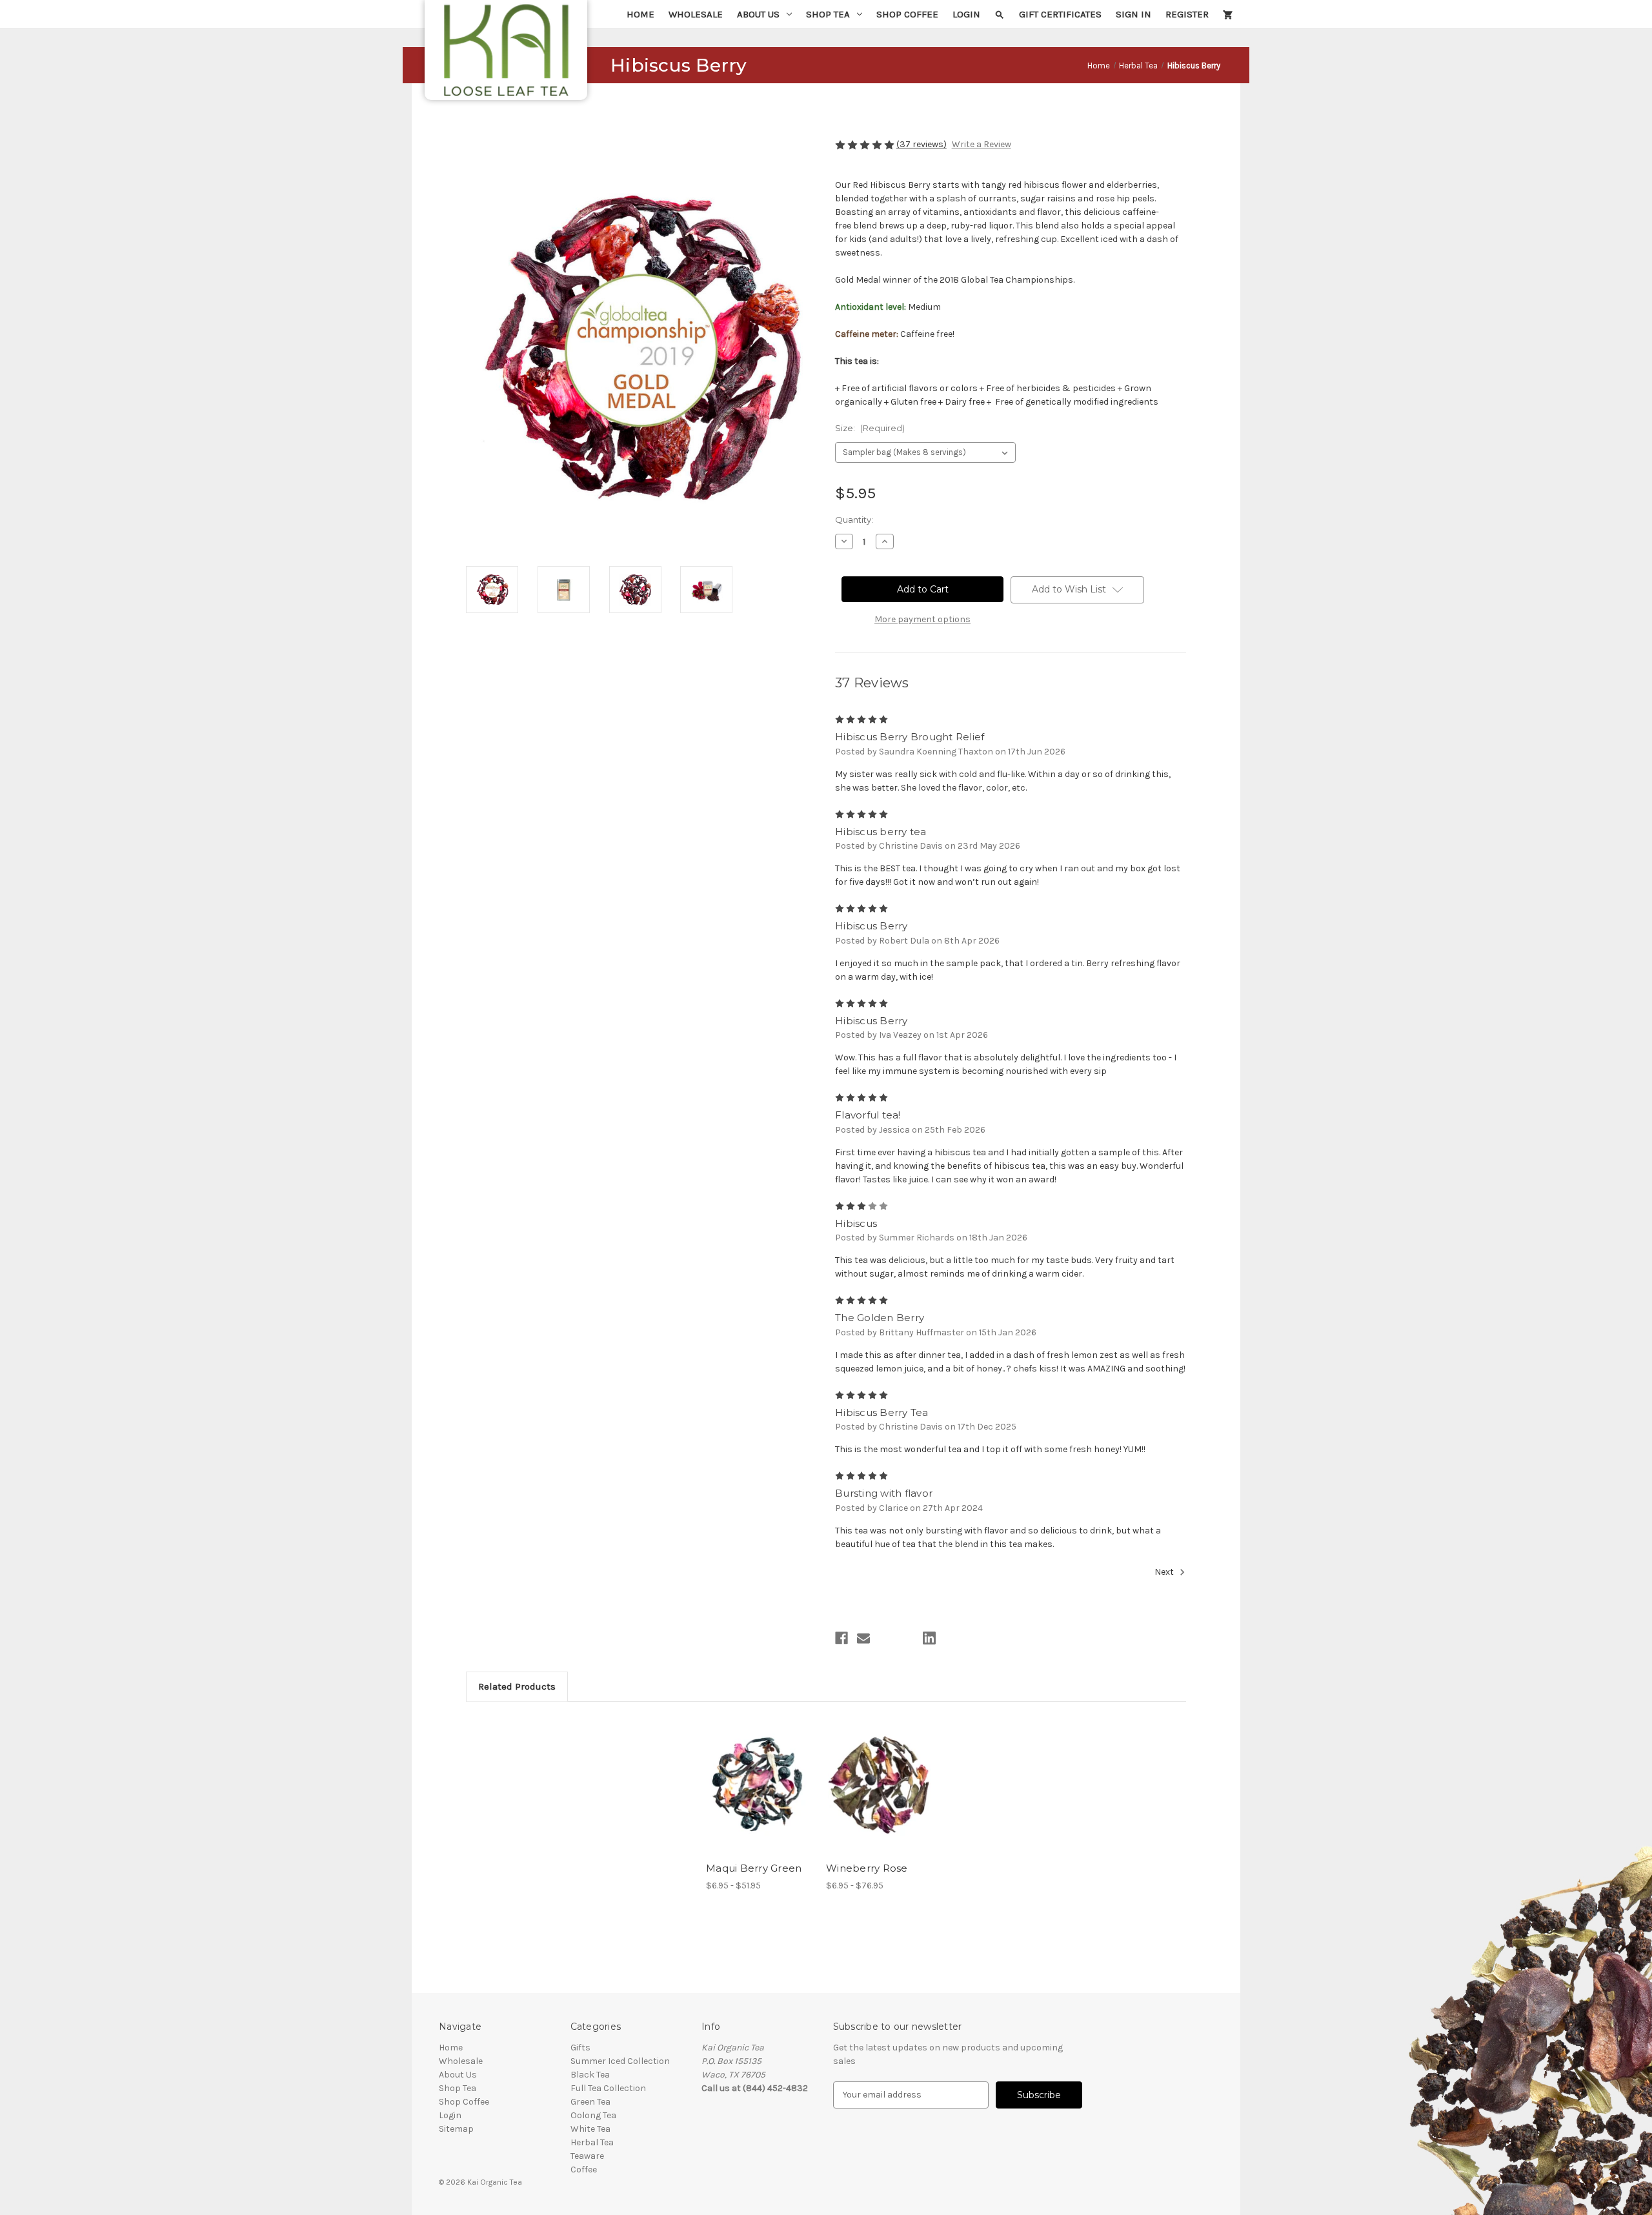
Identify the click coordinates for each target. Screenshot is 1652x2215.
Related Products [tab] (517, 1686)
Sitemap (456, 2129)
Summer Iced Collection (620, 2061)
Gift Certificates (1060, 14)
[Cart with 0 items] (1228, 14)
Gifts (580, 2048)
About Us (758, 14)
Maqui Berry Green (754, 1868)
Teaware (587, 2156)
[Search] (1000, 14)
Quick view (749, 1774)
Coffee (584, 2169)
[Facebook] (841, 1638)
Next (1165, 1573)
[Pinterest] (951, 1638)
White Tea (590, 2129)
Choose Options (760, 1796)
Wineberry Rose (867, 1868)
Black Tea (590, 2075)
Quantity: (854, 520)
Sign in (1133, 14)
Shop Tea (828, 14)
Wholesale (696, 14)
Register (1187, 14)
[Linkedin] (929, 1638)
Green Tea (590, 2102)
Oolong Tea (593, 2115)
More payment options (922, 619)
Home (640, 14)
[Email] (863, 1638)
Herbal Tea (592, 2142)
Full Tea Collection (608, 2088)
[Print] (885, 1638)
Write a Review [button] (982, 144)
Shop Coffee (907, 14)
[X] (907, 1638)
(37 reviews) (922, 144)
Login (966, 14)
